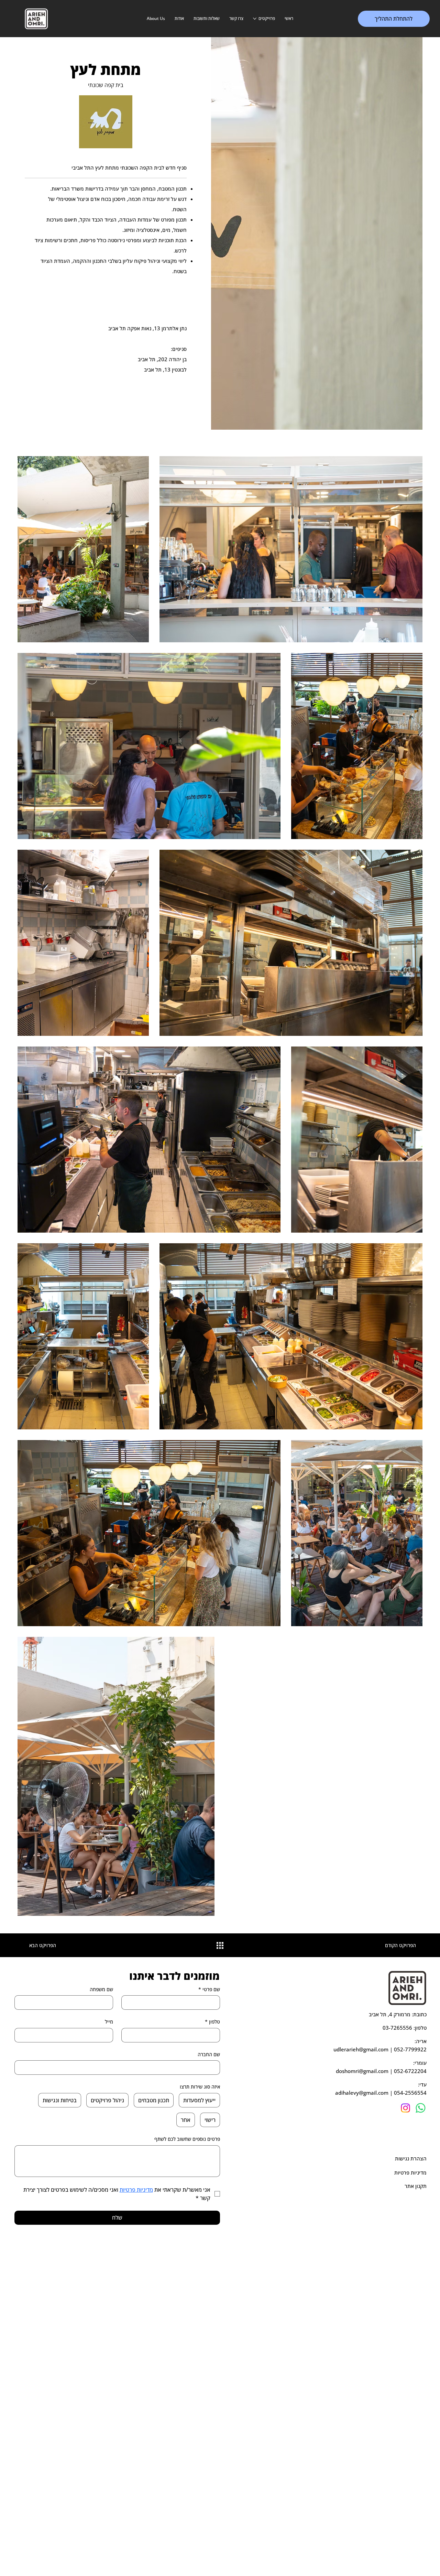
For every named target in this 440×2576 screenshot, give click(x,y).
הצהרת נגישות (411, 2158)
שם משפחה (101, 1989)
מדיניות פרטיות (410, 2172)
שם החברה (209, 2054)
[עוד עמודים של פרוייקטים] (255, 19)
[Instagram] (405, 2108)
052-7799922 (410, 2049)
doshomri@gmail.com (362, 2071)
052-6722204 (410, 2071)
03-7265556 (397, 2028)
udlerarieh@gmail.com (361, 2049)
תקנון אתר (416, 2186)
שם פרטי (209, 1989)
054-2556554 (410, 2093)
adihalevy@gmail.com (362, 2093)
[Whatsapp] (421, 2108)
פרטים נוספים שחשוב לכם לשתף (187, 2139)
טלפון (212, 2022)
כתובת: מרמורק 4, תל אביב (398, 2014)
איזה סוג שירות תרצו (200, 2087)
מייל (109, 2022)
